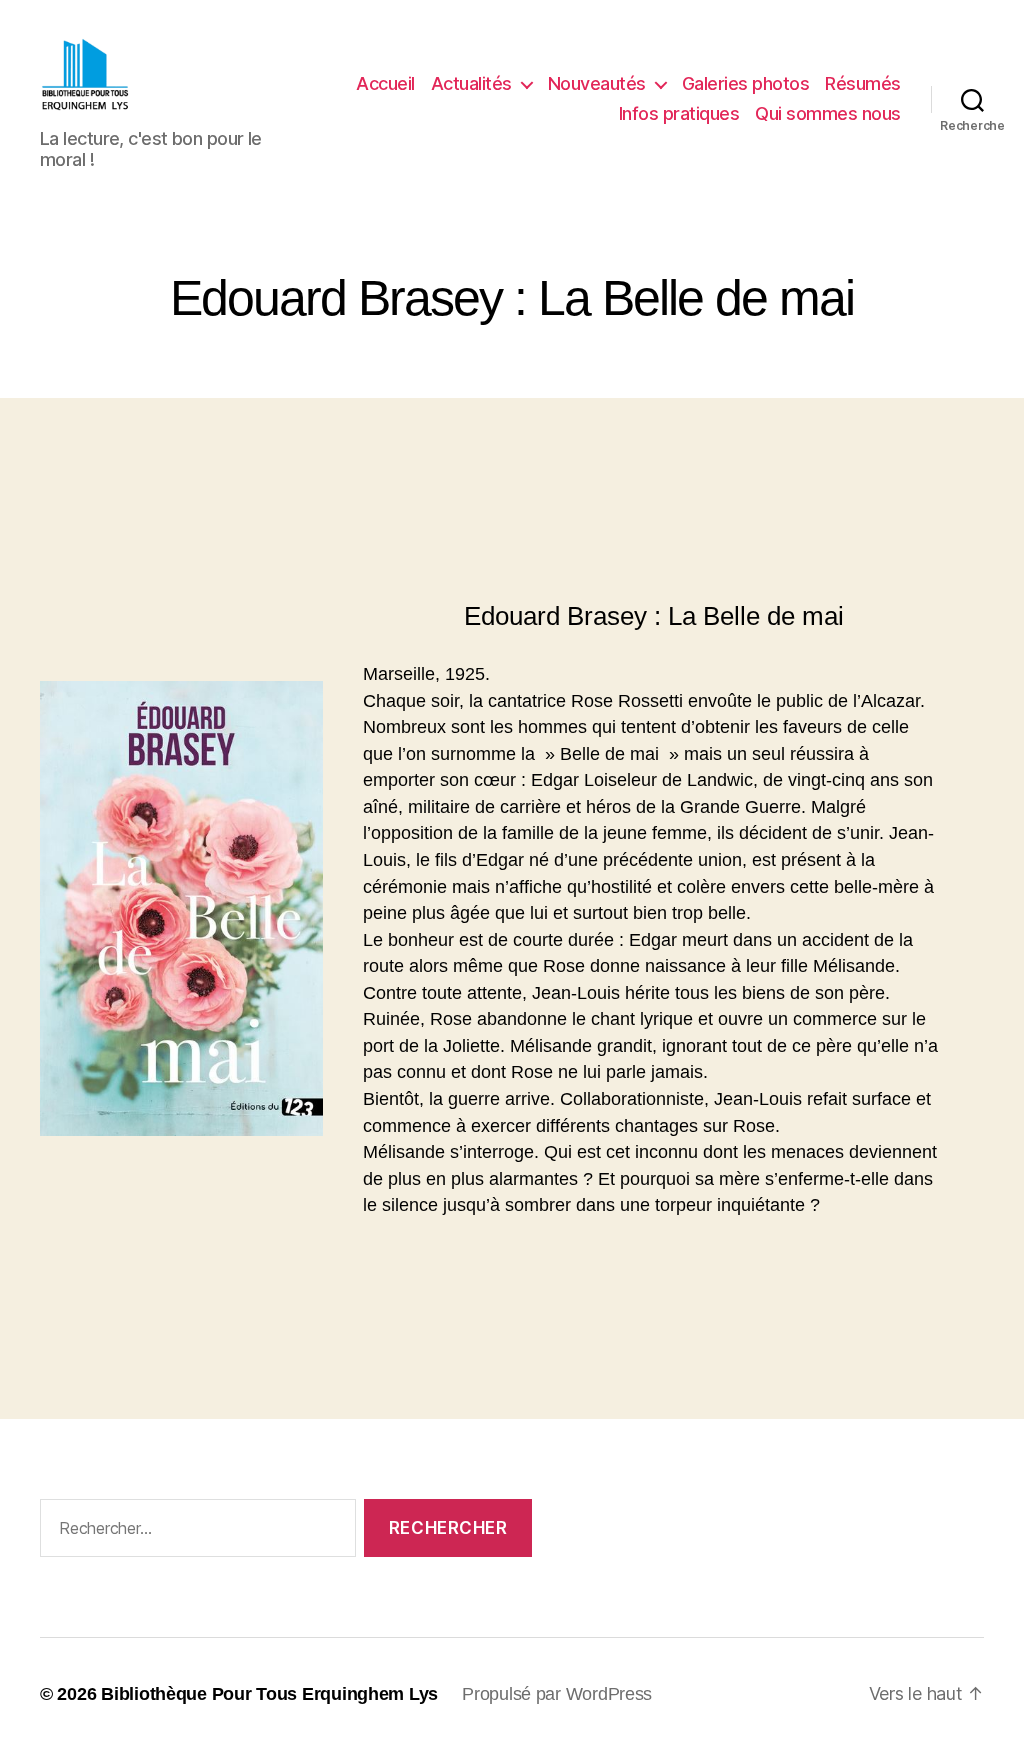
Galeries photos (746, 83)
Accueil (385, 83)
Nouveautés (597, 83)
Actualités (471, 83)
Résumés (863, 83)
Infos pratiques (679, 113)
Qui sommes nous (828, 113)
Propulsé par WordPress (557, 1694)
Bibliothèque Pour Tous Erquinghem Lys (269, 1694)
